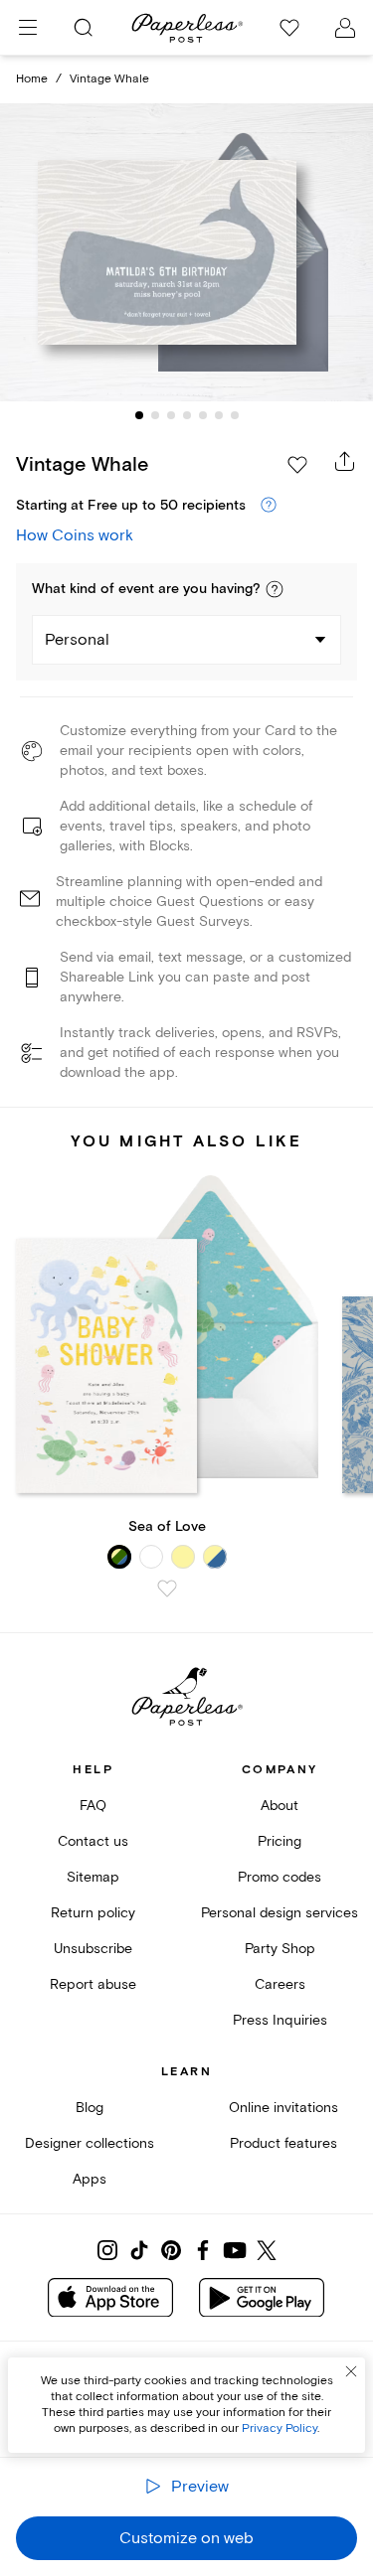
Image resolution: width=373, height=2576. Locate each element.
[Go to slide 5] (203, 415)
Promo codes (280, 1877)
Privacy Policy (280, 2428)
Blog (90, 2108)
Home (32, 79)
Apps (90, 2179)
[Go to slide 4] (187, 415)
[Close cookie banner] (351, 2371)
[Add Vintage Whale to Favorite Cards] (297, 465)
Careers (280, 1984)
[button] (275, 589)
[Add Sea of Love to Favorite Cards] (167, 1589)
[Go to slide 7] (235, 415)
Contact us (93, 1841)
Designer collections (90, 2143)
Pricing (280, 1841)
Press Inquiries (280, 2020)
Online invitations (283, 2108)
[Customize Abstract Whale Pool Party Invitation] (187, 252)
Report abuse (93, 1984)
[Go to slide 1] (139, 415)
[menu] (28, 28)
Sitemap (93, 1877)
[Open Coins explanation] (269, 506)
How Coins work (75, 535)
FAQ (93, 1806)
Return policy (93, 1913)
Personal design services (280, 1913)
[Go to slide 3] (171, 415)
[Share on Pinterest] (171, 2250)
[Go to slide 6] (219, 415)
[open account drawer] (345, 28)
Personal (77, 640)
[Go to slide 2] (155, 415)
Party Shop (280, 1949)
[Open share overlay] (345, 461)
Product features (283, 2143)
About (280, 1806)
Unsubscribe (93, 1949)
